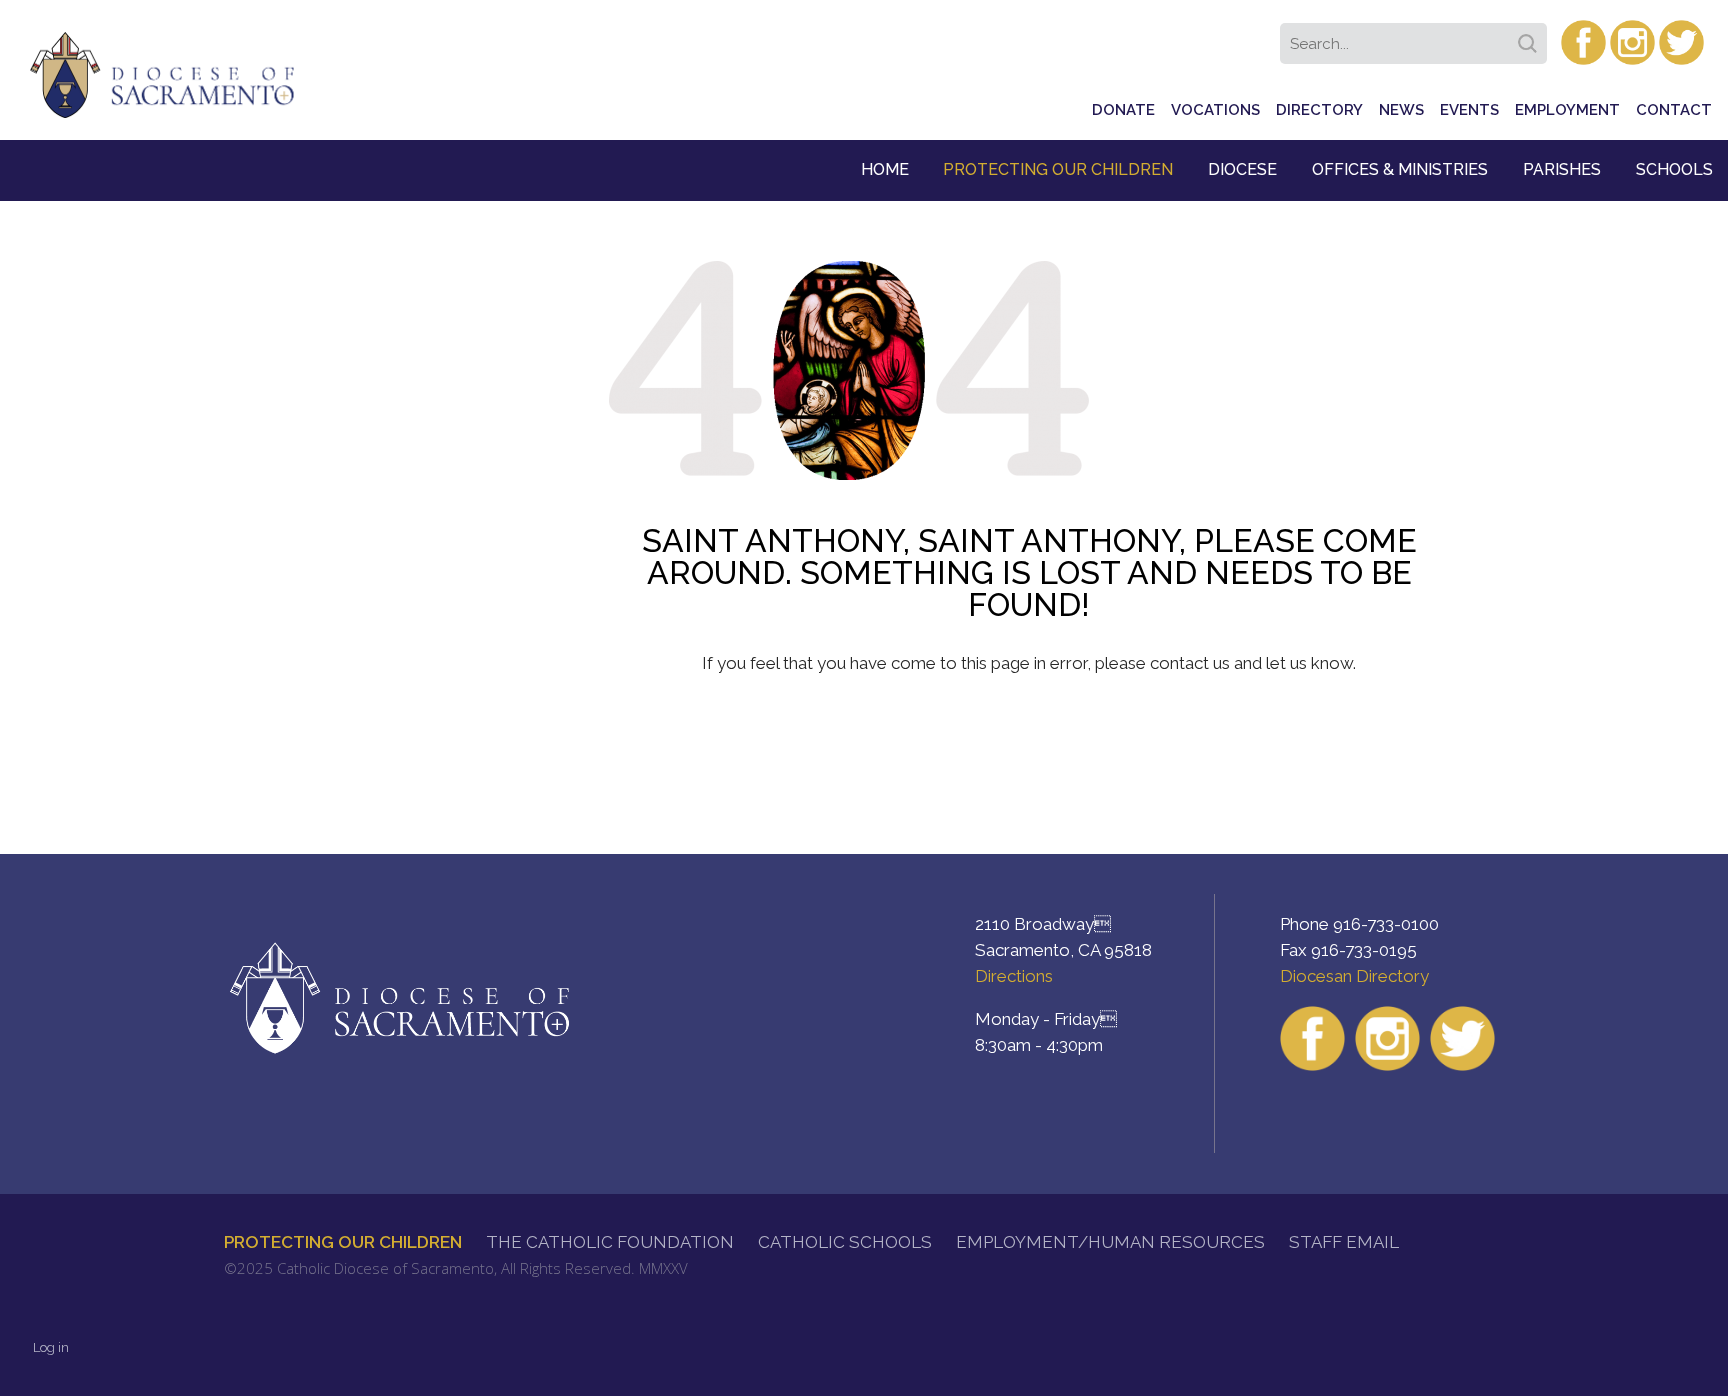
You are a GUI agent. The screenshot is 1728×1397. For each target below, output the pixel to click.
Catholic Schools (845, 1242)
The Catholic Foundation (610, 1242)
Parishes (1562, 169)
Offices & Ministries (1400, 169)
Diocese (1242, 169)
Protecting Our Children (1058, 169)
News (1401, 110)
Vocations (1215, 110)
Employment (1567, 110)
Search (1531, 37)
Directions (1014, 976)
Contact (1674, 110)
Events (1469, 110)
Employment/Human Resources (1110, 1242)
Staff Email (1344, 1242)
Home (885, 169)
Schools (1674, 169)
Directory (1319, 110)
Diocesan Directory (1354, 976)
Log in (51, 1347)
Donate (1123, 110)
